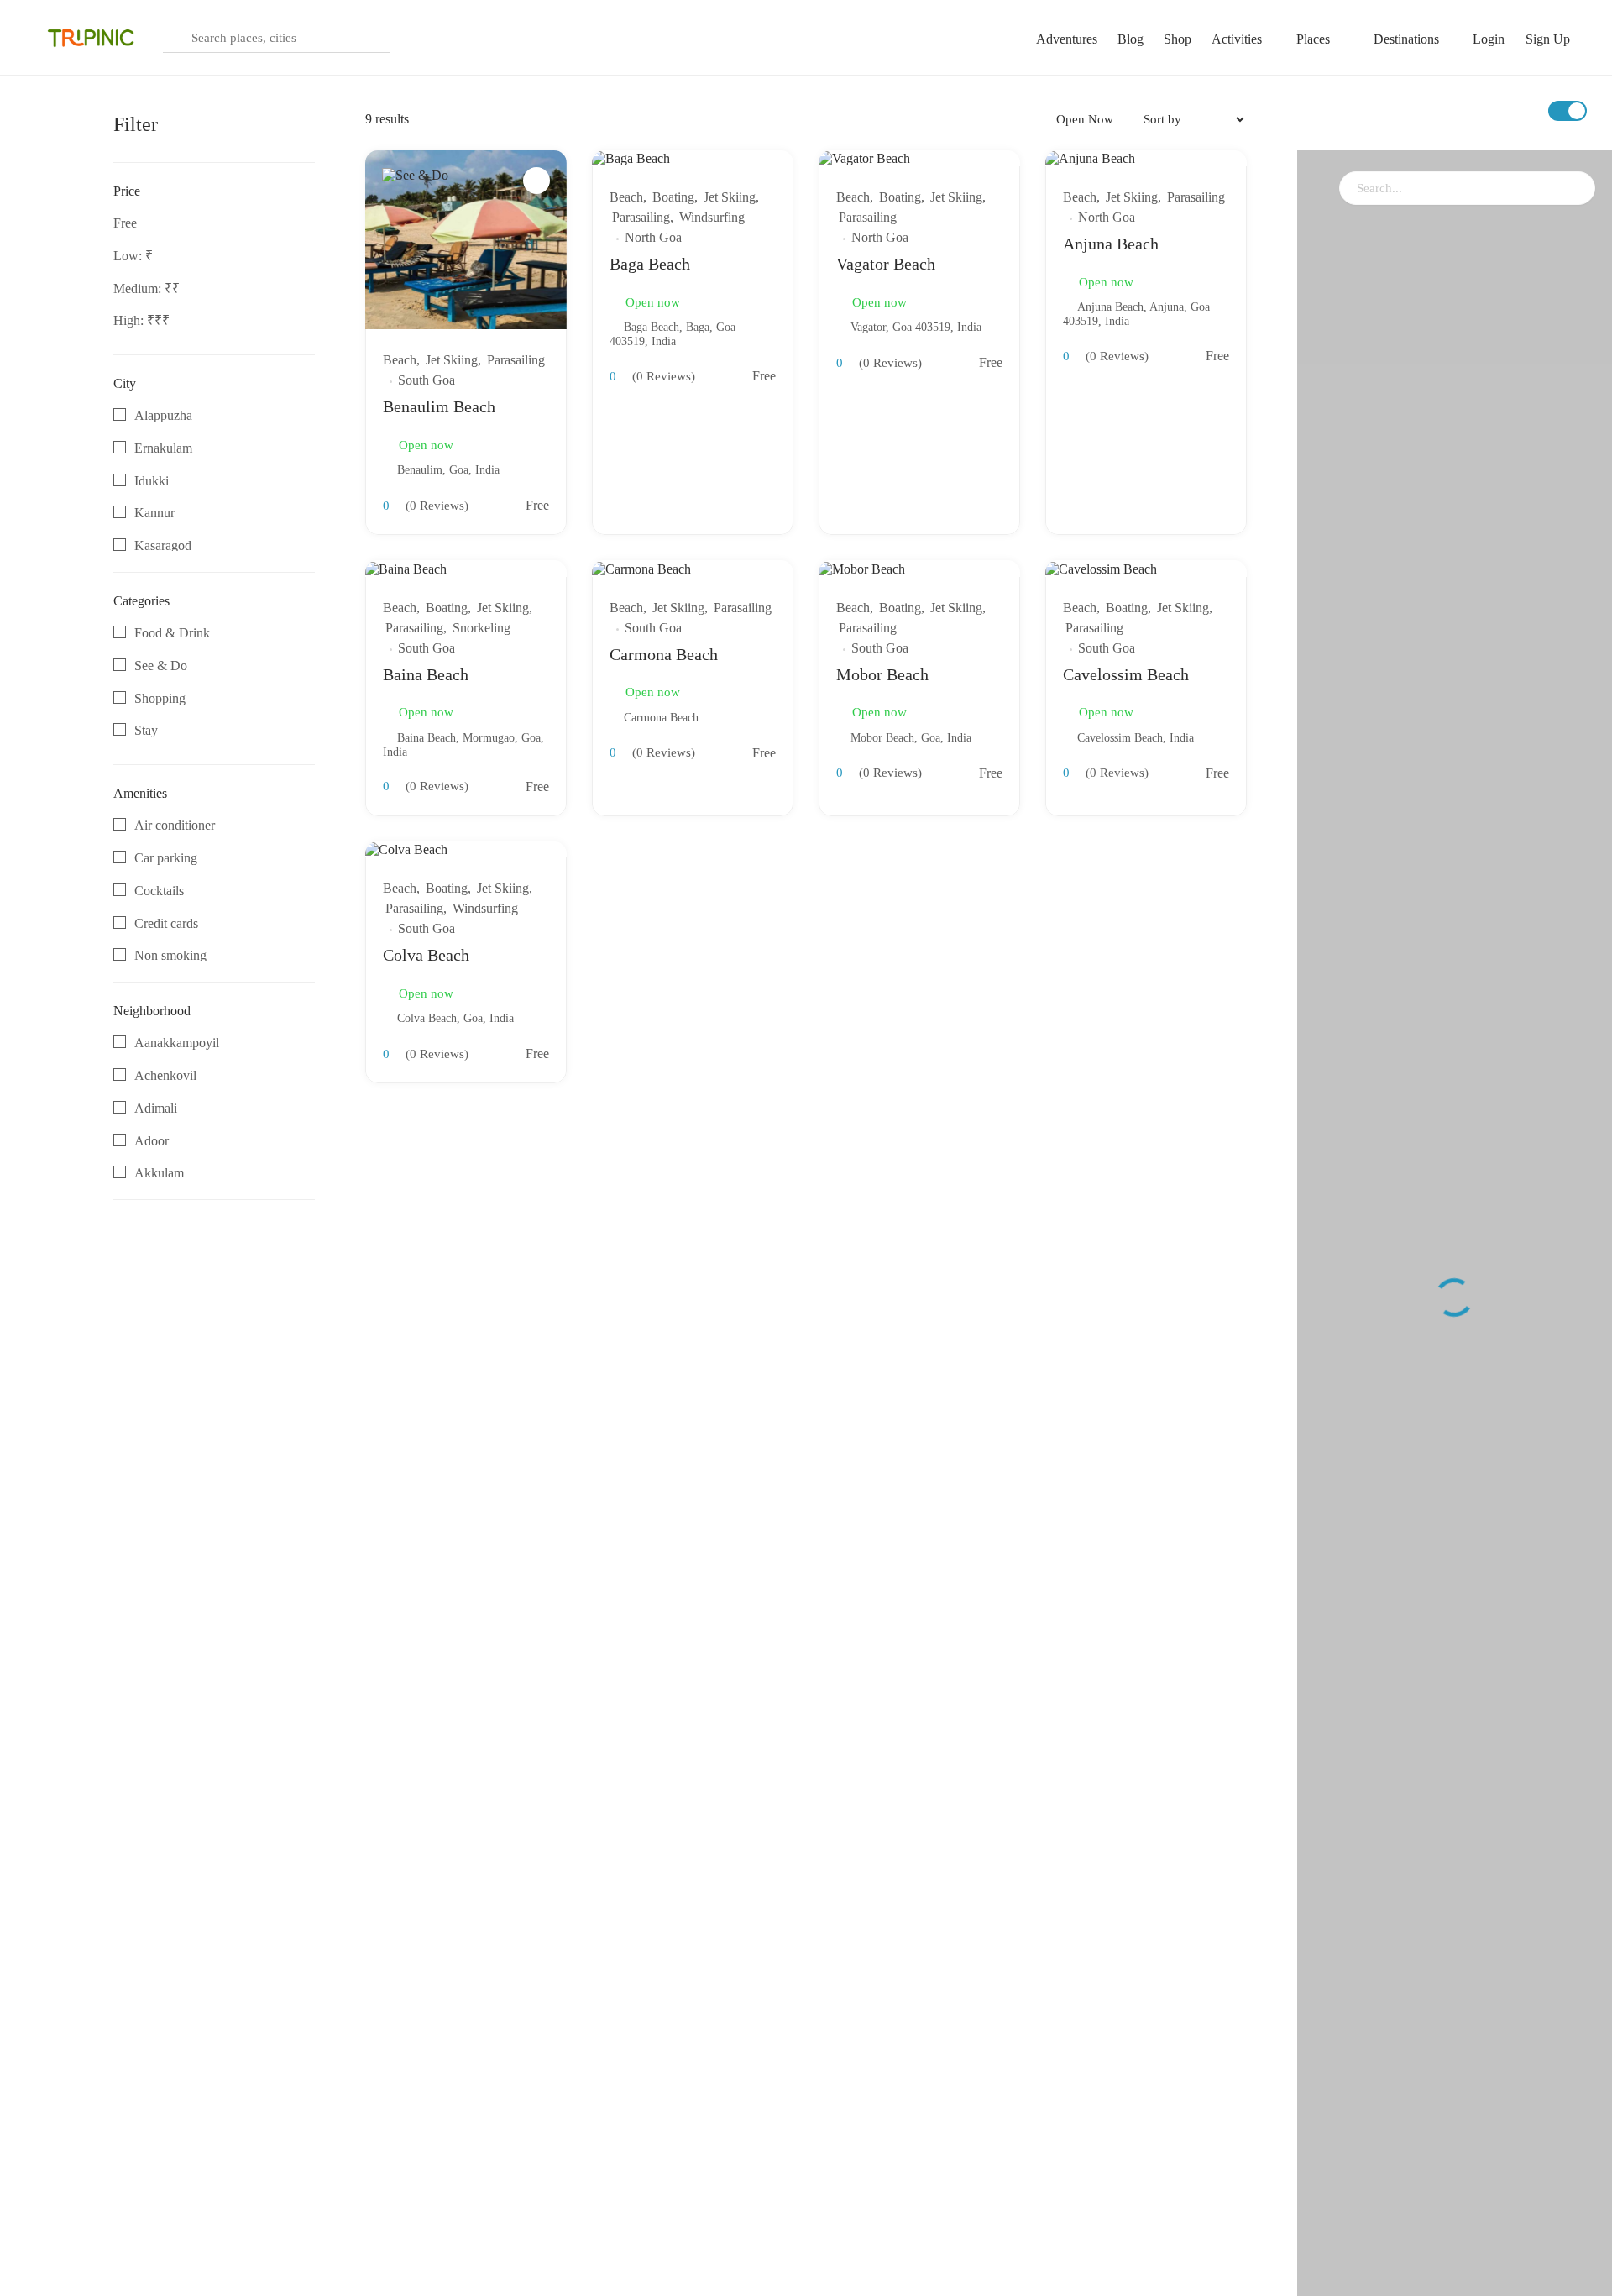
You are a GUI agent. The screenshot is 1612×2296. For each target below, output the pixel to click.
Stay (146, 730)
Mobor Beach (882, 674)
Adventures (1067, 39)
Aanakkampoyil (177, 1043)
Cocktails (159, 891)
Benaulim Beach (439, 406)
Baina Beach (426, 674)
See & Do (161, 666)
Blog (1130, 39)
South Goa (427, 380)
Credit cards (166, 923)
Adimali (156, 1108)
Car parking (166, 858)
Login (1489, 39)
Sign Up (1548, 39)
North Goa (653, 237)
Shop (1178, 39)
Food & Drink (172, 633)
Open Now (1085, 119)
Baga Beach (650, 264)
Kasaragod (163, 545)
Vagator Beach (886, 264)
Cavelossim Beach (1126, 674)
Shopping (160, 698)
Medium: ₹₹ (147, 288)
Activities (1237, 39)
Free (125, 223)
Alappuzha (163, 415)
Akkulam (159, 1173)
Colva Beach (426, 955)
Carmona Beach (664, 654)
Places (1313, 39)
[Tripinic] (92, 37)
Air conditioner (175, 825)
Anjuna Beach (1111, 244)
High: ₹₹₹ (141, 320)
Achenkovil (165, 1075)
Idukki (152, 481)
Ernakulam (163, 448)
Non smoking (170, 955)
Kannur (154, 513)
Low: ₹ (133, 256)
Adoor (152, 1141)
